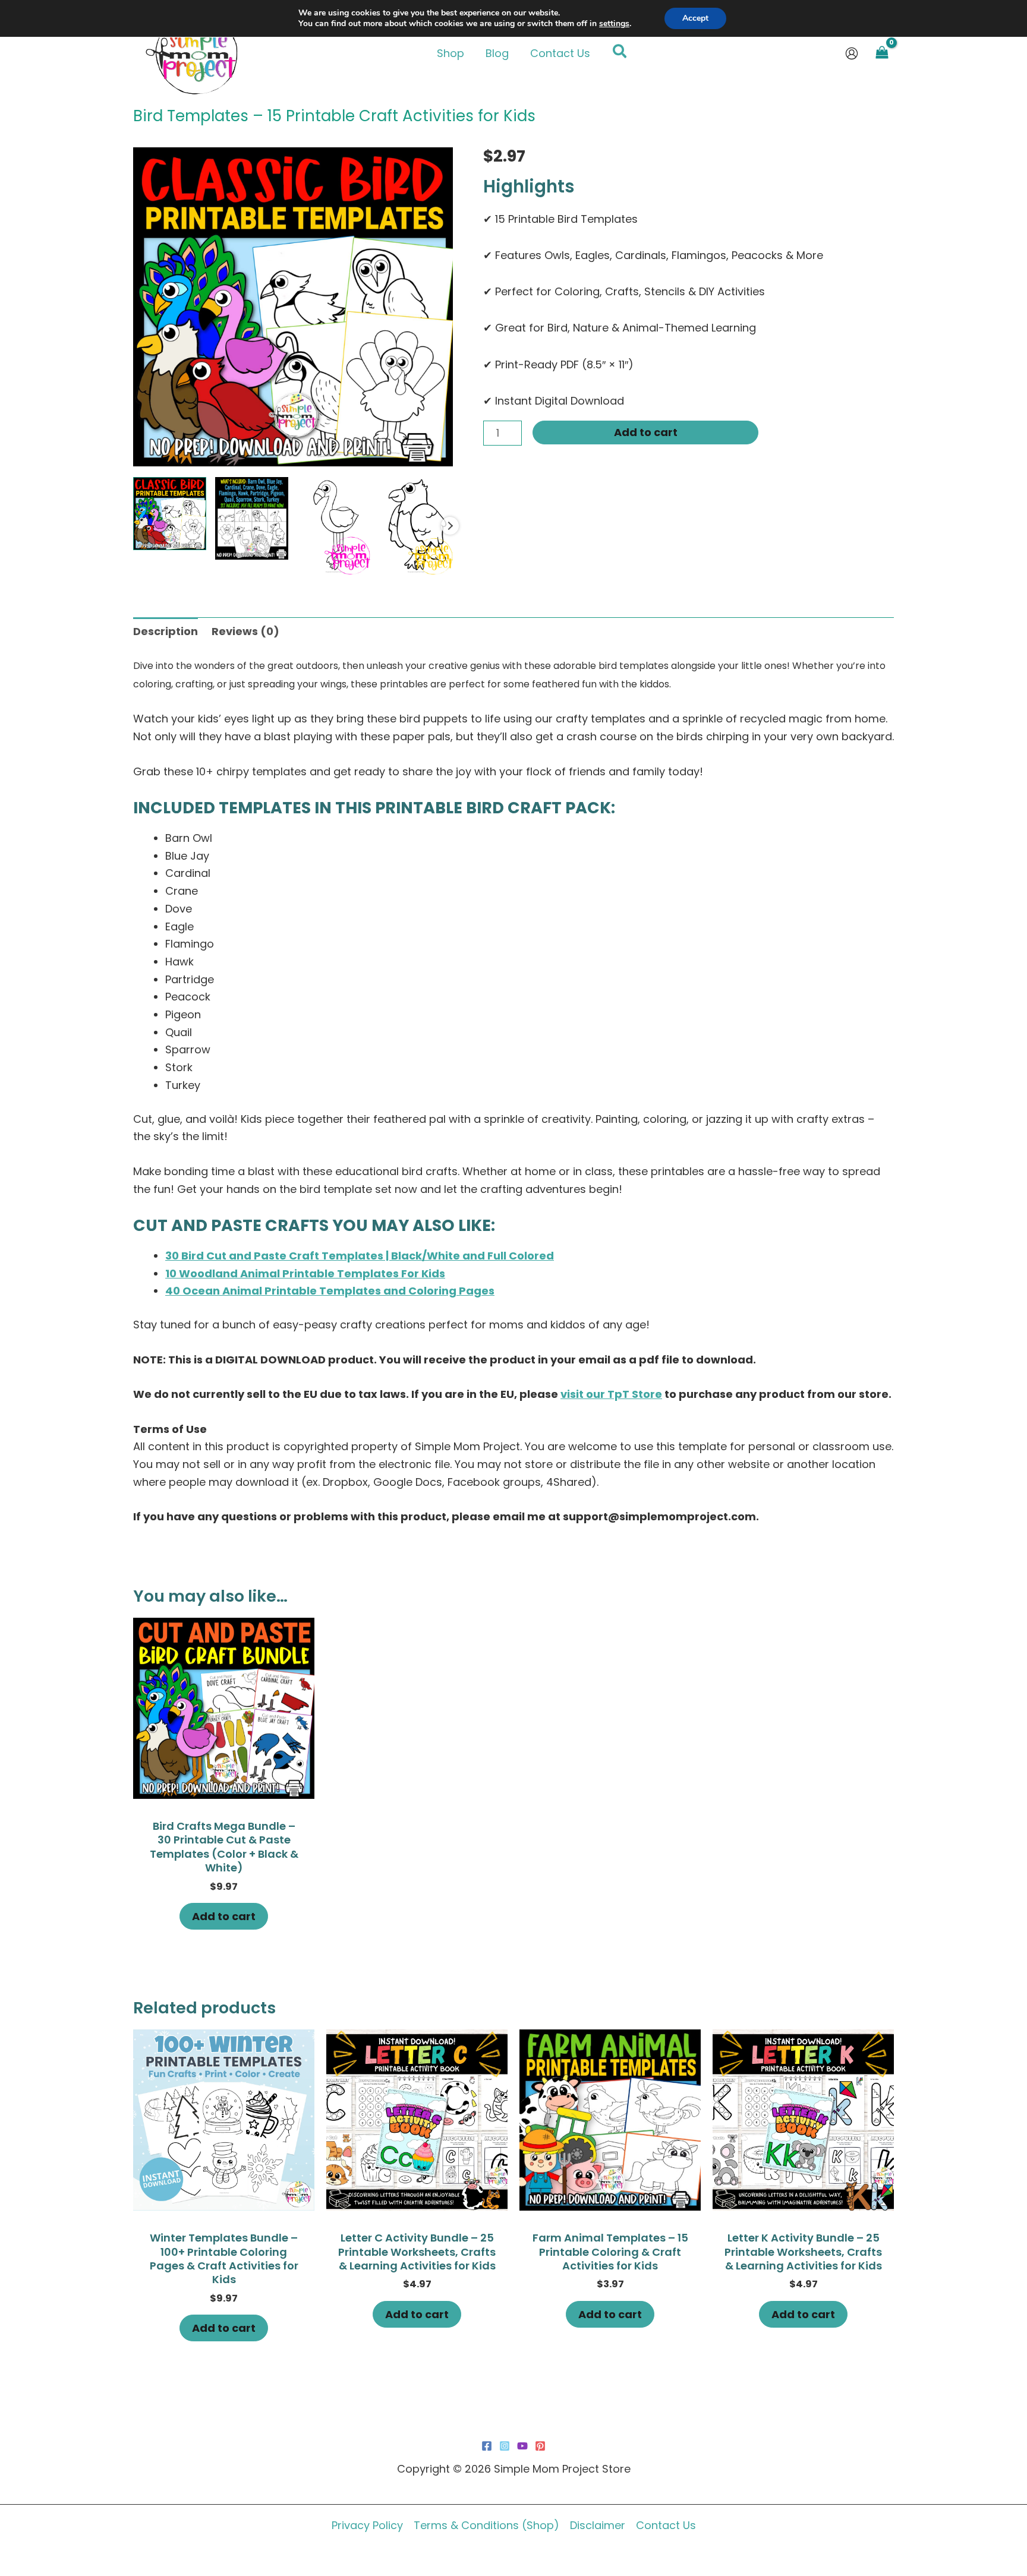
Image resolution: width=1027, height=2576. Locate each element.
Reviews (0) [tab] (245, 631)
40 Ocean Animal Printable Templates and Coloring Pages (330, 1291)
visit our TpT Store (611, 1394)
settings (614, 24)
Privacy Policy (367, 2525)
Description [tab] (166, 631)
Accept (695, 18)
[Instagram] (505, 2446)
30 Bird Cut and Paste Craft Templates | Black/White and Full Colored (360, 1256)
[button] (620, 53)
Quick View (224, 1786)
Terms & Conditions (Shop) (486, 2525)
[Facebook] (487, 2446)
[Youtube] (522, 2446)
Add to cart (646, 432)
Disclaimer (598, 2525)
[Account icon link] (852, 53)
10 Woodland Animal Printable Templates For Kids (305, 1273)
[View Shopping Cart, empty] (882, 53)
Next (450, 526)
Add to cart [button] (224, 1916)
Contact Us (666, 2525)
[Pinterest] (540, 2446)
